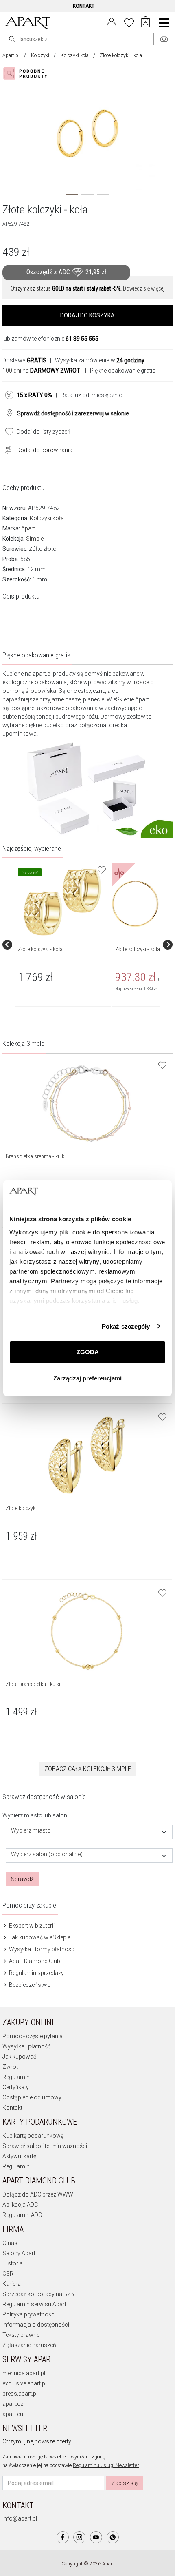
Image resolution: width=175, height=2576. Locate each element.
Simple (35, 539)
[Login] (112, 22)
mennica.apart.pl (24, 2373)
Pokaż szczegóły (126, 1326)
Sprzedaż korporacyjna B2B (38, 2294)
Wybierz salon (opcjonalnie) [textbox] (47, 1854)
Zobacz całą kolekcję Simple (88, 1769)
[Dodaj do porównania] (7, 449)
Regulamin (16, 2077)
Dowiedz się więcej (144, 288)
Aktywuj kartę (19, 2156)
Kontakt (12, 2108)
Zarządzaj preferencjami (87, 1378)
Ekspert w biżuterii (31, 1926)
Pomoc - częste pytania (33, 2036)
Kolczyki (40, 55)
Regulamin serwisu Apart (34, 2304)
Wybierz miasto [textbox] (31, 1831)
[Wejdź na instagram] (79, 2537)
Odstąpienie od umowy (32, 2097)
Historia (13, 2263)
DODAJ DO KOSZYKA (87, 315)
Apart (28, 528)
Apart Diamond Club (34, 1961)
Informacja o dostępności (36, 2325)
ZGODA (88, 1352)
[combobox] (89, 1832)
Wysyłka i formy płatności (42, 1949)
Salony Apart (19, 2253)
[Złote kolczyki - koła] (62, 902)
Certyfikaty (16, 2087)
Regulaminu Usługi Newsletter (106, 2465)
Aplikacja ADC (20, 2205)
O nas (10, 2243)
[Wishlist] (129, 22)
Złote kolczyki (21, 1508)
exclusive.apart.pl (24, 2383)
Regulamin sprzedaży (36, 1973)
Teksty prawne (21, 2335)
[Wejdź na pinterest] (113, 2537)
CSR (8, 2274)
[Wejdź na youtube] (96, 2537)
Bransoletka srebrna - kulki (36, 1156)
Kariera (12, 2284)
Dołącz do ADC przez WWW (38, 2194)
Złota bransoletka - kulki (33, 1684)
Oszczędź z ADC (66, 272)
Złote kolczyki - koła (40, 949)
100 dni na (41, 371)
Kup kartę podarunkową (33, 2136)
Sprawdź (22, 1879)
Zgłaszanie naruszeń (29, 2345)
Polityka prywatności (29, 2314)
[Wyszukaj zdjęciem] (27, 73)
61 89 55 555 (82, 339)
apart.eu (13, 2414)
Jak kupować (19, 2057)
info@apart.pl (20, 2518)
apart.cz (13, 2404)
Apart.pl (11, 55)
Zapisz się (125, 2483)
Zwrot (10, 2067)
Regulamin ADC (22, 2215)
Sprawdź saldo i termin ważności (45, 2146)
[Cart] (145, 23)
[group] (63, 945)
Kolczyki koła (75, 55)
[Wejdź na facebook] (63, 2537)
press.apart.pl (20, 2394)
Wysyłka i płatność (26, 2046)
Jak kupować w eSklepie (39, 1937)
